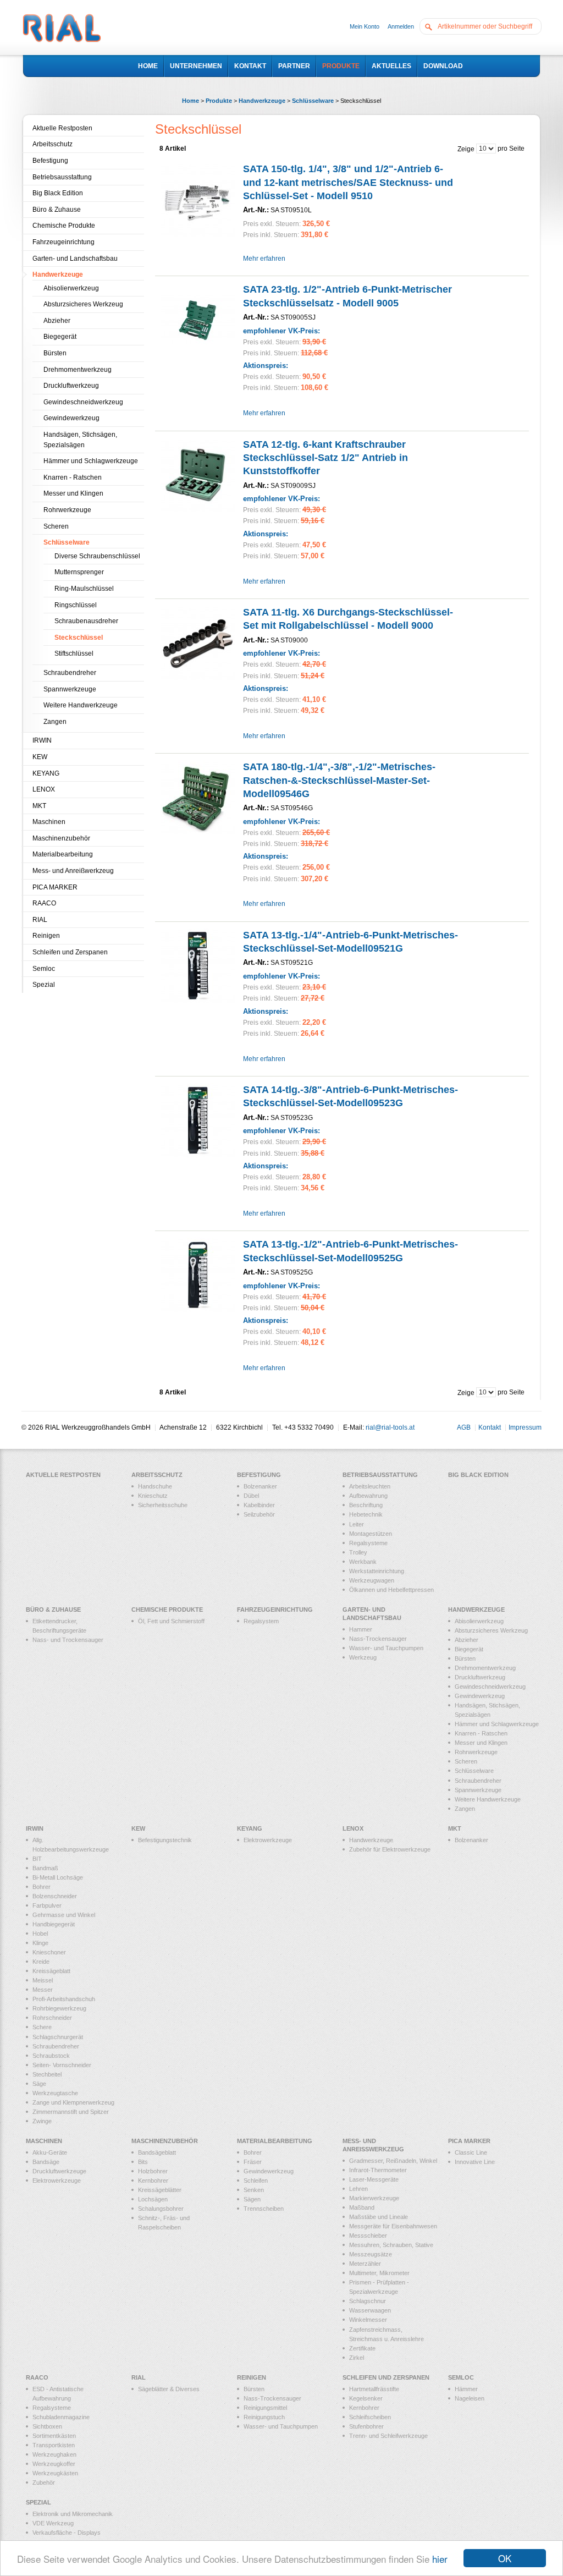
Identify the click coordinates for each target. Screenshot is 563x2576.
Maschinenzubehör (61, 838)
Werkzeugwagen (372, 1580)
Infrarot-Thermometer (378, 2170)
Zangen (55, 722)
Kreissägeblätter (160, 2190)
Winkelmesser (368, 2320)
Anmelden (401, 26)
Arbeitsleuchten (370, 1486)
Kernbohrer (153, 2180)
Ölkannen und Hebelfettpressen (391, 1590)
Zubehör (44, 2482)
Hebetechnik (366, 1514)
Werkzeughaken (54, 2454)
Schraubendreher (70, 673)
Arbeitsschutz (53, 144)
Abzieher (57, 321)
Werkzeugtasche (55, 2093)
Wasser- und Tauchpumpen (386, 1648)
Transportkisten (54, 2445)
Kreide (41, 1962)
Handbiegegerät (54, 1924)
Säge (39, 2084)
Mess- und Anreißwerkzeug (73, 871)
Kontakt (490, 1427)
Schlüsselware (313, 101)
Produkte (219, 101)
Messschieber (368, 2236)
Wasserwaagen (370, 2310)
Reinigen (46, 936)
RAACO (44, 903)
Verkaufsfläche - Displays (67, 2533)
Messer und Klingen (73, 493)
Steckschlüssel (79, 638)
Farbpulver (47, 1905)
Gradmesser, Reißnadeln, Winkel (393, 2161)
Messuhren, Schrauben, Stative (391, 2245)
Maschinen (49, 822)
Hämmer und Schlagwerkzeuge (91, 461)
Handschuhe (155, 1486)
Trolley (358, 1552)
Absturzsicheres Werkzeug (83, 304)
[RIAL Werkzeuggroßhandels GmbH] (62, 29)
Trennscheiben (264, 2209)
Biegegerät (60, 337)
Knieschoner (49, 1952)
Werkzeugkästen (55, 2473)
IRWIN (42, 740)
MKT (39, 806)
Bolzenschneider (55, 1896)
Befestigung (50, 161)
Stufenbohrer (366, 2426)
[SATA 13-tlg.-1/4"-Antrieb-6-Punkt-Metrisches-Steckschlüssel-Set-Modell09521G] (198, 966)
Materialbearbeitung (63, 854)
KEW (40, 757)
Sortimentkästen (54, 2436)
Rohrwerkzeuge (67, 510)
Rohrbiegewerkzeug (59, 2008)
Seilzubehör (259, 1514)
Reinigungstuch (264, 2417)
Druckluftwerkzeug (71, 386)
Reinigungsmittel (265, 2408)
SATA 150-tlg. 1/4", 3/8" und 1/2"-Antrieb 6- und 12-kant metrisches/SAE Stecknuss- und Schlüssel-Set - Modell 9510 (348, 182)
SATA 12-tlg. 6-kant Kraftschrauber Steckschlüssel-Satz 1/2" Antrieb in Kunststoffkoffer (325, 458)
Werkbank (363, 1562)
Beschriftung (366, 1505)
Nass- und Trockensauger (68, 1640)
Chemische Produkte (64, 226)
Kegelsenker (366, 2398)
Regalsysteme (368, 1543)
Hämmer (466, 2389)
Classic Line (471, 2152)
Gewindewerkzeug (71, 418)
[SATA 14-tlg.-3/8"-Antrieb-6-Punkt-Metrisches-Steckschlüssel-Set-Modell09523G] (198, 1120)
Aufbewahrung (368, 1496)
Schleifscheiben (370, 2417)
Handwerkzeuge (262, 101)
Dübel (251, 1496)
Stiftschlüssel (74, 653)
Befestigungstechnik (165, 1840)
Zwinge (42, 2121)
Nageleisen (470, 2398)
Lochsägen (153, 2199)
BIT (37, 1859)
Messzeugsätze (371, 2254)
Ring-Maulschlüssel (84, 589)
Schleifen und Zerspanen (70, 952)
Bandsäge (46, 2162)
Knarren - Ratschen (73, 477)
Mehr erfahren (264, 259)
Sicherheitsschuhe (163, 1505)
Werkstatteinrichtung (377, 1571)
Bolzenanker (260, 1486)
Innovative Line (475, 2162)
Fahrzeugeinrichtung (64, 242)
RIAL (40, 920)
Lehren (358, 2189)
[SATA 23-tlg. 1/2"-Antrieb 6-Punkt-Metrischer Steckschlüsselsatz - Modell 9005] (198, 320)
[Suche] (431, 26)
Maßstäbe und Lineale (379, 2217)
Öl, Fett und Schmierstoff (171, 1621)
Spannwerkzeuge (70, 689)
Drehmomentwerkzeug (78, 370)
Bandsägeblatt (157, 2152)
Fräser (253, 2162)
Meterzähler (365, 2264)
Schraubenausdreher (86, 621)
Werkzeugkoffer (54, 2464)
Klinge (40, 1943)
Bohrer (42, 1887)
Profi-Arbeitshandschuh (64, 1999)
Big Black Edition (58, 193)
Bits (143, 2162)
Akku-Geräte (50, 2152)
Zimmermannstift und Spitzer (71, 2112)
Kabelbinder (259, 1505)
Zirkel (357, 2358)
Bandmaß (45, 1868)
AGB (464, 1427)
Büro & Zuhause (57, 210)
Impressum (525, 1427)
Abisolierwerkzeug (71, 288)
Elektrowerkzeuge (268, 1840)
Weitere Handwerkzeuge (81, 705)
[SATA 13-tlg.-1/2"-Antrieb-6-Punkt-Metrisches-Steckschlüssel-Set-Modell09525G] (198, 1275)
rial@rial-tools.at (390, 1427)
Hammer (361, 1629)
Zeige (466, 149)
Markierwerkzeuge (374, 2198)
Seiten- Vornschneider (62, 2065)
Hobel (40, 1934)
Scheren (56, 526)
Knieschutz (153, 1496)
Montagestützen (371, 1534)
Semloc (44, 969)
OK (505, 2558)
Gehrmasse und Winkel (64, 1915)
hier (440, 2559)
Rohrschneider (52, 2018)
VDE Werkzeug (53, 2523)
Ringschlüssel (76, 605)
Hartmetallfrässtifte (374, 2389)
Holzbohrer (153, 2171)
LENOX (44, 789)
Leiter (357, 1524)
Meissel (43, 1980)
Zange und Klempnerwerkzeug (73, 2102)
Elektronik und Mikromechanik (73, 2514)
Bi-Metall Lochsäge (58, 1877)
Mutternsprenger (79, 572)
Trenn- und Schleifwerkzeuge (388, 2436)
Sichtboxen (47, 2426)
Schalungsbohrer (161, 2209)
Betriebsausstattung (62, 177)
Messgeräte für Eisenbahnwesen (393, 2226)
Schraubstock (51, 2056)
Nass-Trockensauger (378, 1639)
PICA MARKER (55, 887)
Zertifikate (362, 2348)
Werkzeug (363, 1657)
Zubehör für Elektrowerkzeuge (390, 1849)
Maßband (362, 2207)
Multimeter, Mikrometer (379, 2273)
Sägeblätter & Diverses (169, 2389)
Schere (42, 2027)
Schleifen (256, 2180)
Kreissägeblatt (51, 1971)
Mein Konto (365, 26)
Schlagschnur (368, 2301)
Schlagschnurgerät (58, 2037)
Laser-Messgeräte (374, 2179)
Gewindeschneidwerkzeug (83, 402)
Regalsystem (261, 1621)
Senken (254, 2190)
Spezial (44, 985)
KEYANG (46, 773)
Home (191, 101)
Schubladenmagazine (61, 2417)
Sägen (252, 2199)
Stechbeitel (47, 2074)
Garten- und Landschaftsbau (75, 259)
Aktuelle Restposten (62, 128)
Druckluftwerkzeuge (59, 2171)
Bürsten (55, 353)
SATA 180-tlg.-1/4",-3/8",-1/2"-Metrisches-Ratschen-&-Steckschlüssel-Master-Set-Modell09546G (339, 780)
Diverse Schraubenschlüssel (97, 556)
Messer (43, 1990)
